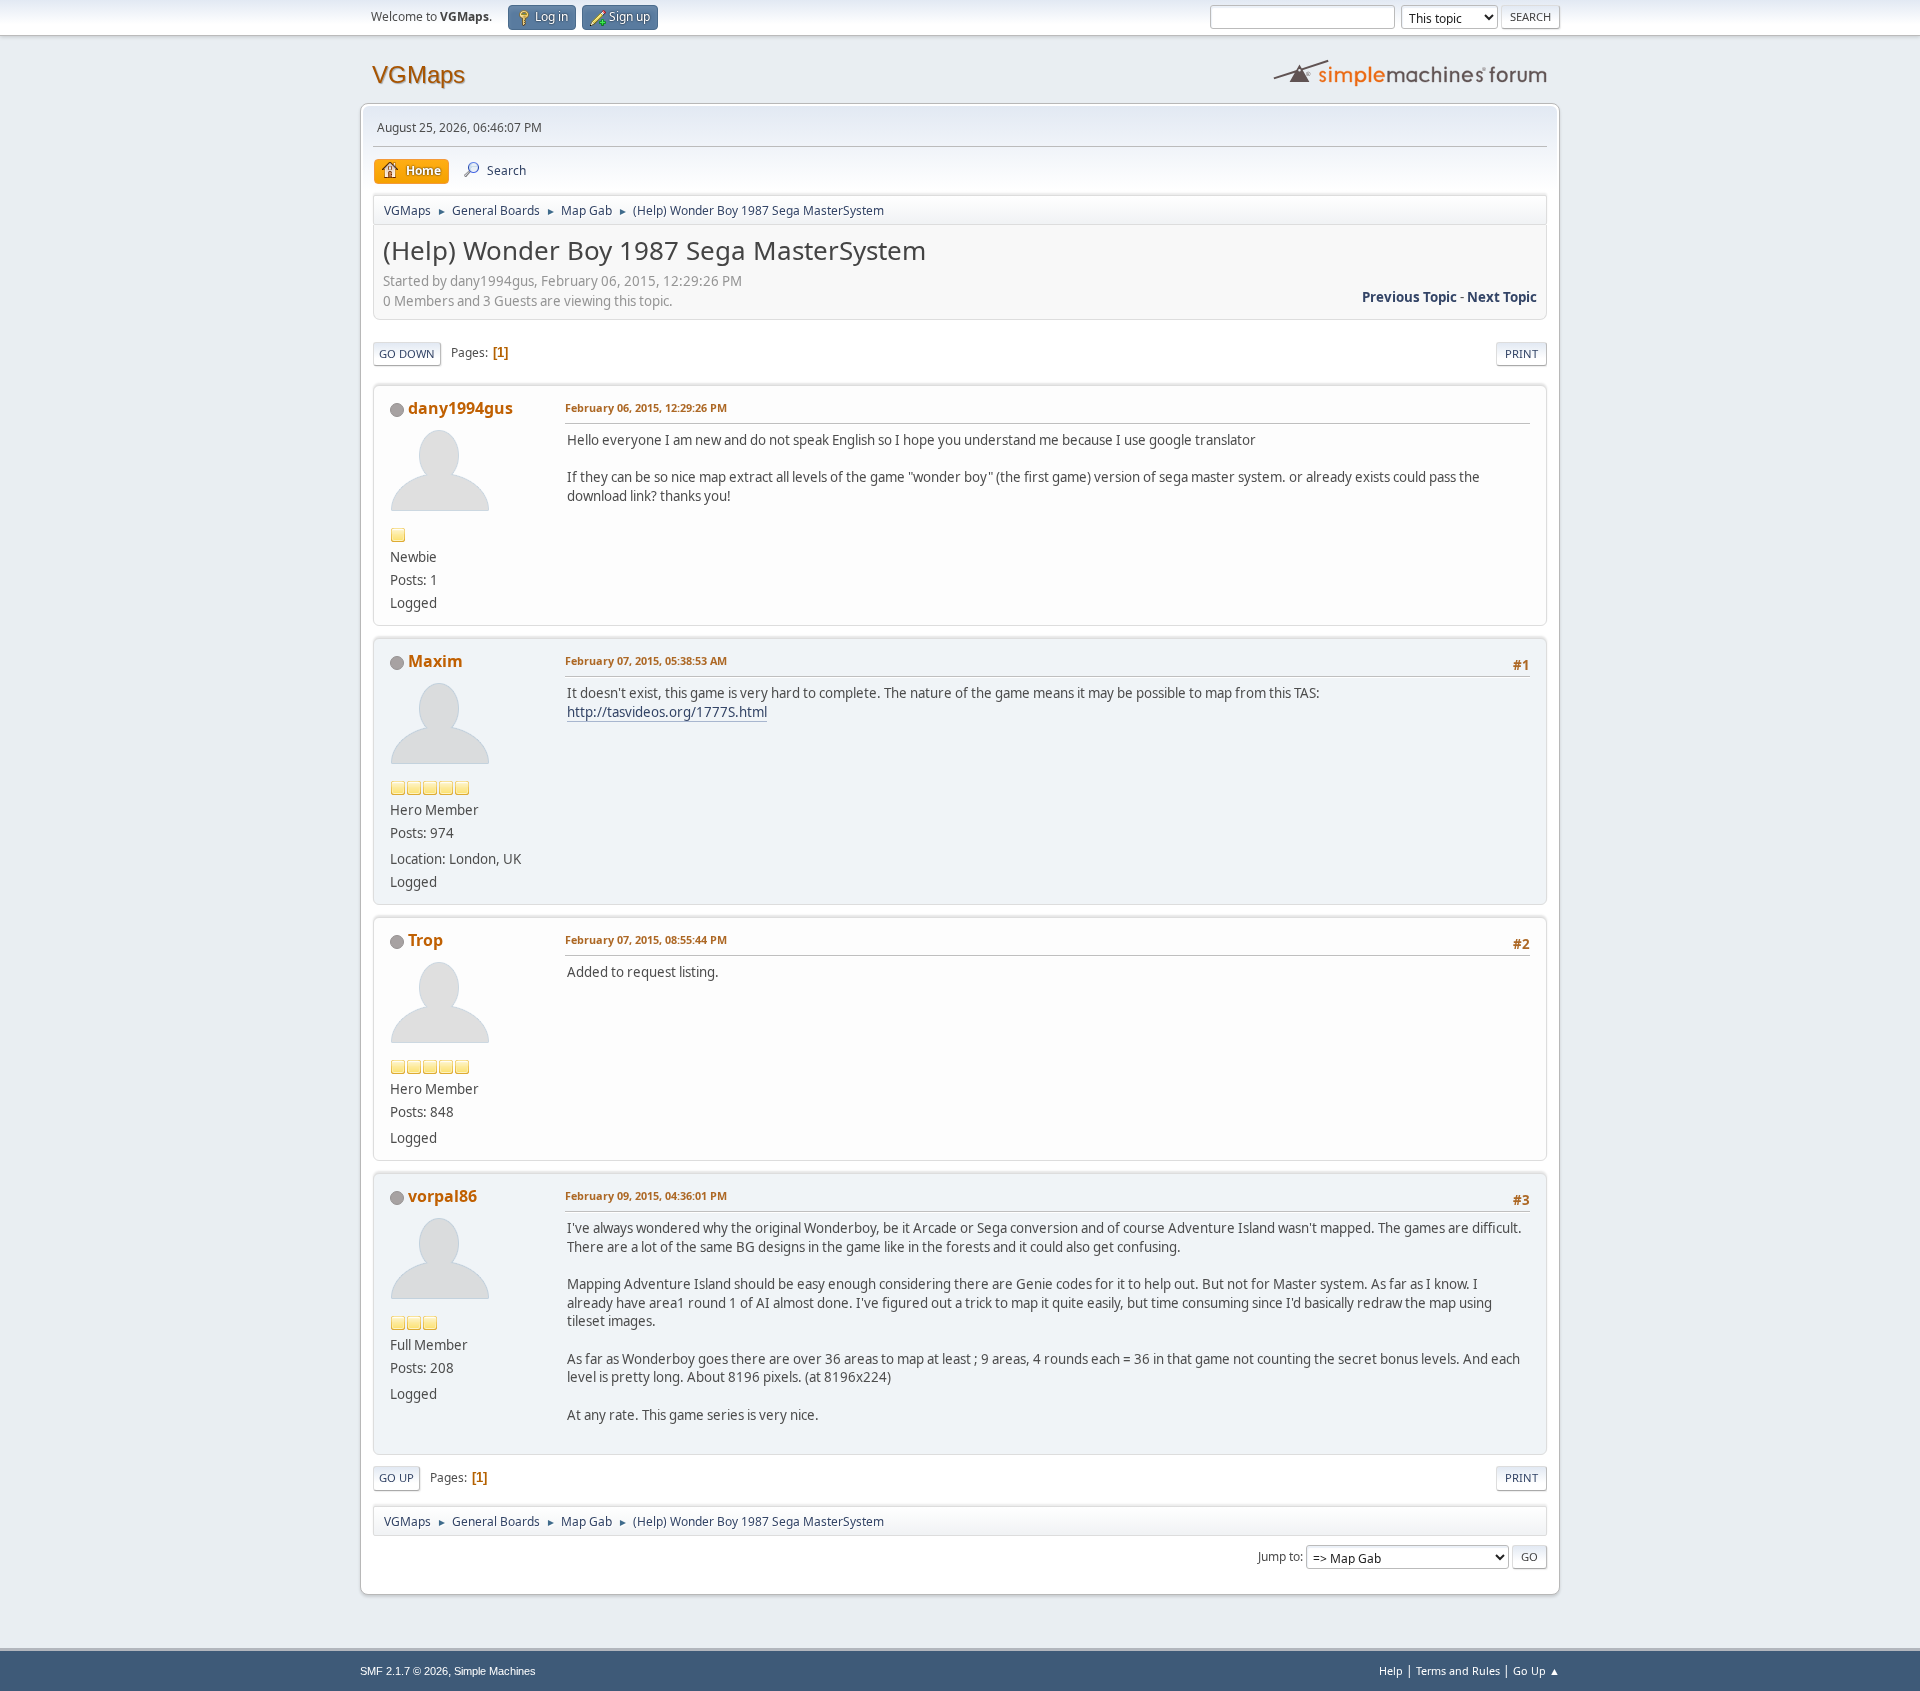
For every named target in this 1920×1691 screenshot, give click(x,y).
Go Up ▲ (1536, 1670)
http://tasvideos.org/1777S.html (667, 712)
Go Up (396, 1477)
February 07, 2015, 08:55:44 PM (646, 939)
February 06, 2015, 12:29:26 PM (646, 407)
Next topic (1502, 297)
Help (1391, 1670)
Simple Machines (495, 1671)
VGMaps (418, 74)
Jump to (1279, 1556)
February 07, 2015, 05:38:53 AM (646, 660)
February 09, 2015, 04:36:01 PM (646, 1195)
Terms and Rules (1458, 1670)
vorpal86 (442, 1196)
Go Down (407, 353)
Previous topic (1409, 297)
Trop (425, 940)
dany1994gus (460, 408)
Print (1521, 353)
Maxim (435, 661)
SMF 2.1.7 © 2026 (404, 1671)
